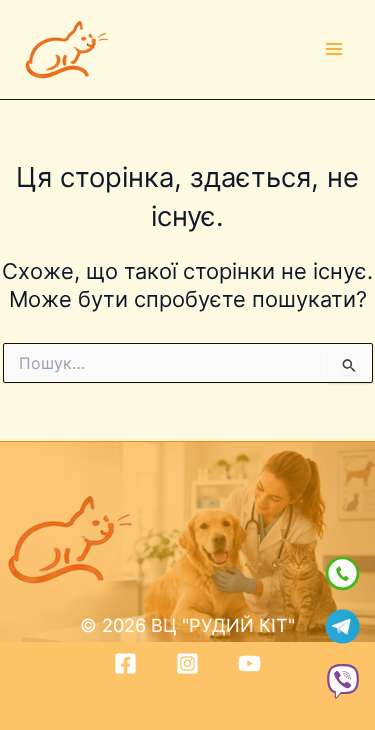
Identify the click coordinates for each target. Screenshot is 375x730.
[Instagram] (187, 663)
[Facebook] (125, 663)
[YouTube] (249, 663)
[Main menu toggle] (334, 50)
